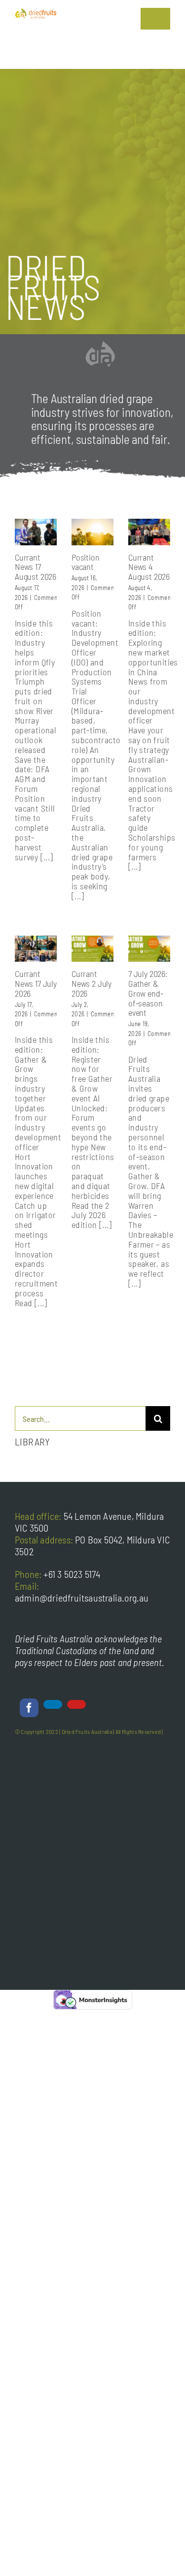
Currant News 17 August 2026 (36, 567)
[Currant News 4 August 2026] (149, 532)
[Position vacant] (92, 532)
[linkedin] (53, 1704)
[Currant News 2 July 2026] (92, 949)
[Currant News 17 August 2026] (36, 532)
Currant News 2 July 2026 (92, 983)
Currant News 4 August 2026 (149, 567)
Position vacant (86, 562)
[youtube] (76, 1704)
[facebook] (29, 1708)
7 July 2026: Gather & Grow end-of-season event (148, 993)
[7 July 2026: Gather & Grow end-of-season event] (149, 949)
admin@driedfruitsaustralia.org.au (82, 1598)
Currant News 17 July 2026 (36, 983)
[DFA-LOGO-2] (36, 12)
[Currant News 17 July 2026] (36, 949)
